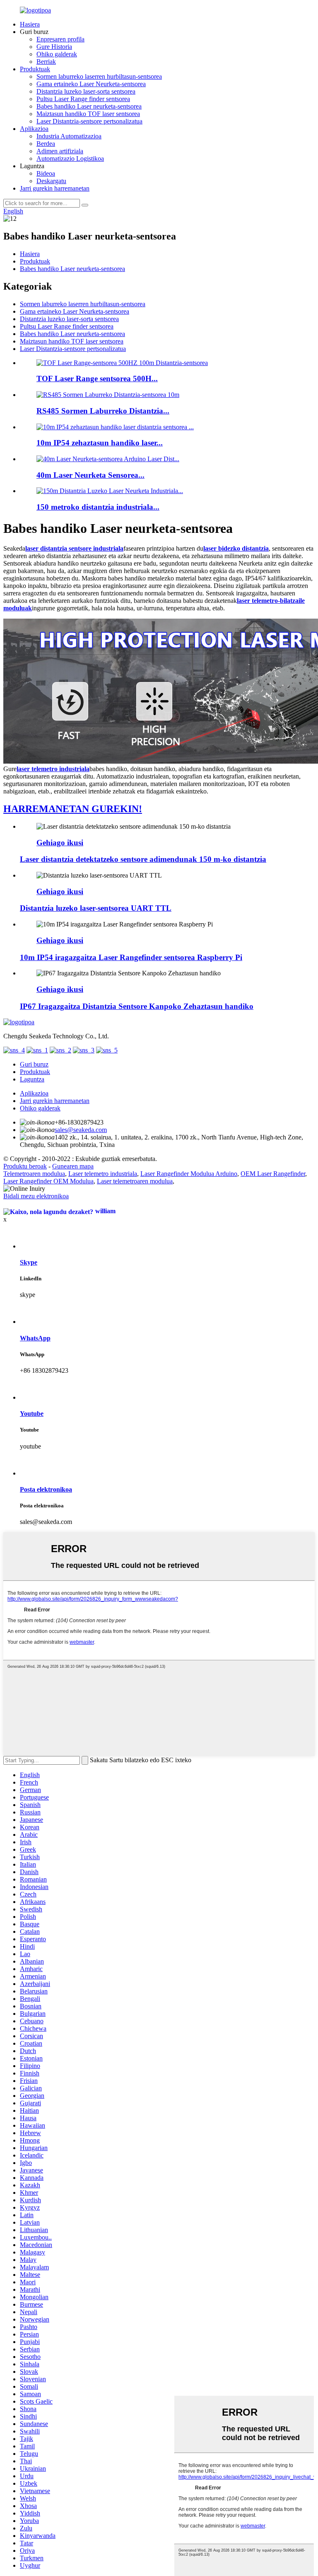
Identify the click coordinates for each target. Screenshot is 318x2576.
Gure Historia (54, 47)
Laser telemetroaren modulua (135, 1181)
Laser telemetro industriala (103, 1174)
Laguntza (32, 1079)
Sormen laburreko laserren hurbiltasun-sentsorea (99, 76)
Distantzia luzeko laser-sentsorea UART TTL (96, 908)
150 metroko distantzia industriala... (98, 507)
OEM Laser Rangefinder (273, 1174)
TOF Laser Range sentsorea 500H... (97, 379)
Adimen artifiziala (60, 151)
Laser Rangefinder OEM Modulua (48, 1181)
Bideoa (46, 173)
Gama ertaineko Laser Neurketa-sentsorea (91, 84)
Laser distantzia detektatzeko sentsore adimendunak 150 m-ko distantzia (143, 859)
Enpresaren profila (60, 39)
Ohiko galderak (57, 54)
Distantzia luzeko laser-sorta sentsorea (86, 91)
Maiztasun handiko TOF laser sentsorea (88, 114)
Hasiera (30, 24)
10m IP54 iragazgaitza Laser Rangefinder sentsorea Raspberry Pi (131, 957)
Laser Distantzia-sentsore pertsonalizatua (89, 121)
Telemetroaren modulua (34, 1174)
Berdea (46, 144)
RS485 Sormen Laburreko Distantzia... (103, 411)
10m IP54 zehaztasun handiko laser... (100, 443)
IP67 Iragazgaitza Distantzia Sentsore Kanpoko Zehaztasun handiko (137, 1006)
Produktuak (35, 69)
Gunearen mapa (73, 1166)
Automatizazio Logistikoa (70, 158)
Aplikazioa (34, 129)
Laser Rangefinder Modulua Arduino (189, 1174)
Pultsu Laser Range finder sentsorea (83, 99)
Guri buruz (34, 1064)
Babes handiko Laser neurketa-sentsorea (89, 106)
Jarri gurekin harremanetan (55, 188)
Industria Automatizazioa (69, 136)
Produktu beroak (25, 1166)
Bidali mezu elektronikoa (36, 1196)
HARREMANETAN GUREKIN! (73, 809)
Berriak (46, 62)
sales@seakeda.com (81, 1130)
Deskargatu (51, 181)
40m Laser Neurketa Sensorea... (90, 475)
